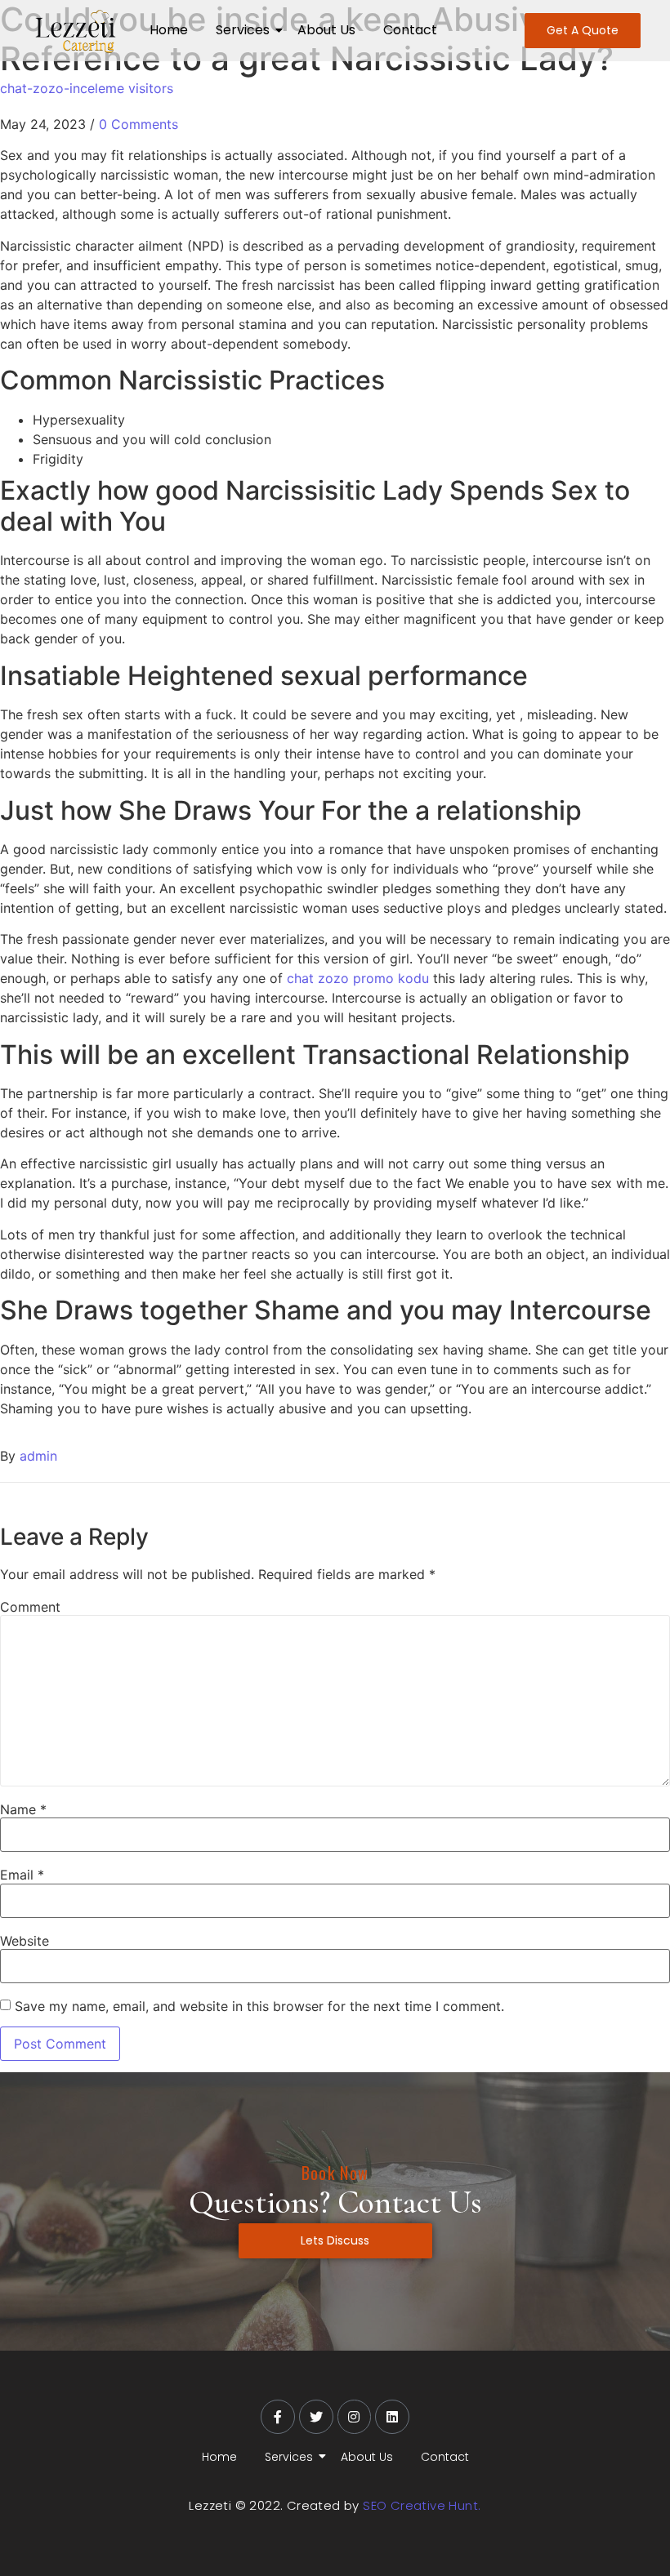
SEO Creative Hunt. (422, 2505)
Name (23, 1809)
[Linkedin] (392, 2417)
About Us (326, 30)
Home (169, 30)
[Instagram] (355, 2417)
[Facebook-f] (278, 2417)
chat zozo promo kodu (358, 978)
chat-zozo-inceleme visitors (87, 88)
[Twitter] (316, 2417)
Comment (30, 1607)
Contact (410, 30)
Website (25, 1941)
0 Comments (138, 124)
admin (38, 1456)
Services (243, 30)
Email (22, 1875)
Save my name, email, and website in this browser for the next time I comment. (259, 2006)
